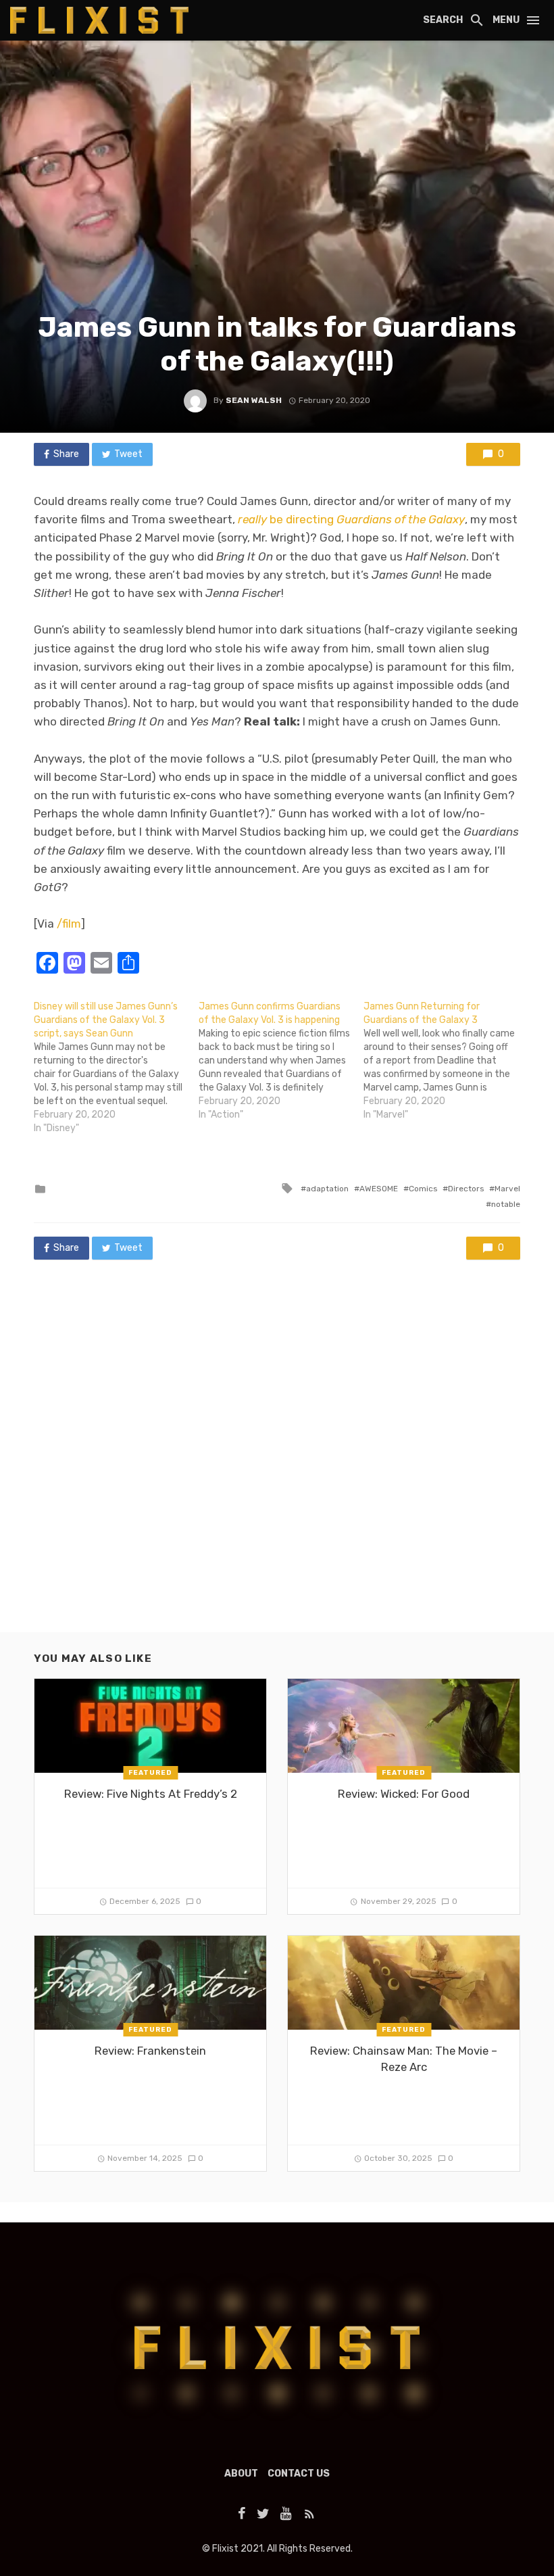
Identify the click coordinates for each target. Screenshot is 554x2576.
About (241, 2474)
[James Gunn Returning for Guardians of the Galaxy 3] (446, 1061)
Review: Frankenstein (150, 2051)
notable (506, 1204)
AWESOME (379, 1189)
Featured (150, 1773)
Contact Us (299, 2474)
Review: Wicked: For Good (404, 1794)
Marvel (507, 1189)
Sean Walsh (254, 400)
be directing (351, 519)
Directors (466, 1189)
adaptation (327, 1189)
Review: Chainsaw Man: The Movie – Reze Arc (404, 2059)
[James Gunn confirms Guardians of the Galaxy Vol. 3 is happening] (281, 1061)
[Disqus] (277, 1459)
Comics (423, 1189)
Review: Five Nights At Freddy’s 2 (151, 1794)
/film (69, 924)
